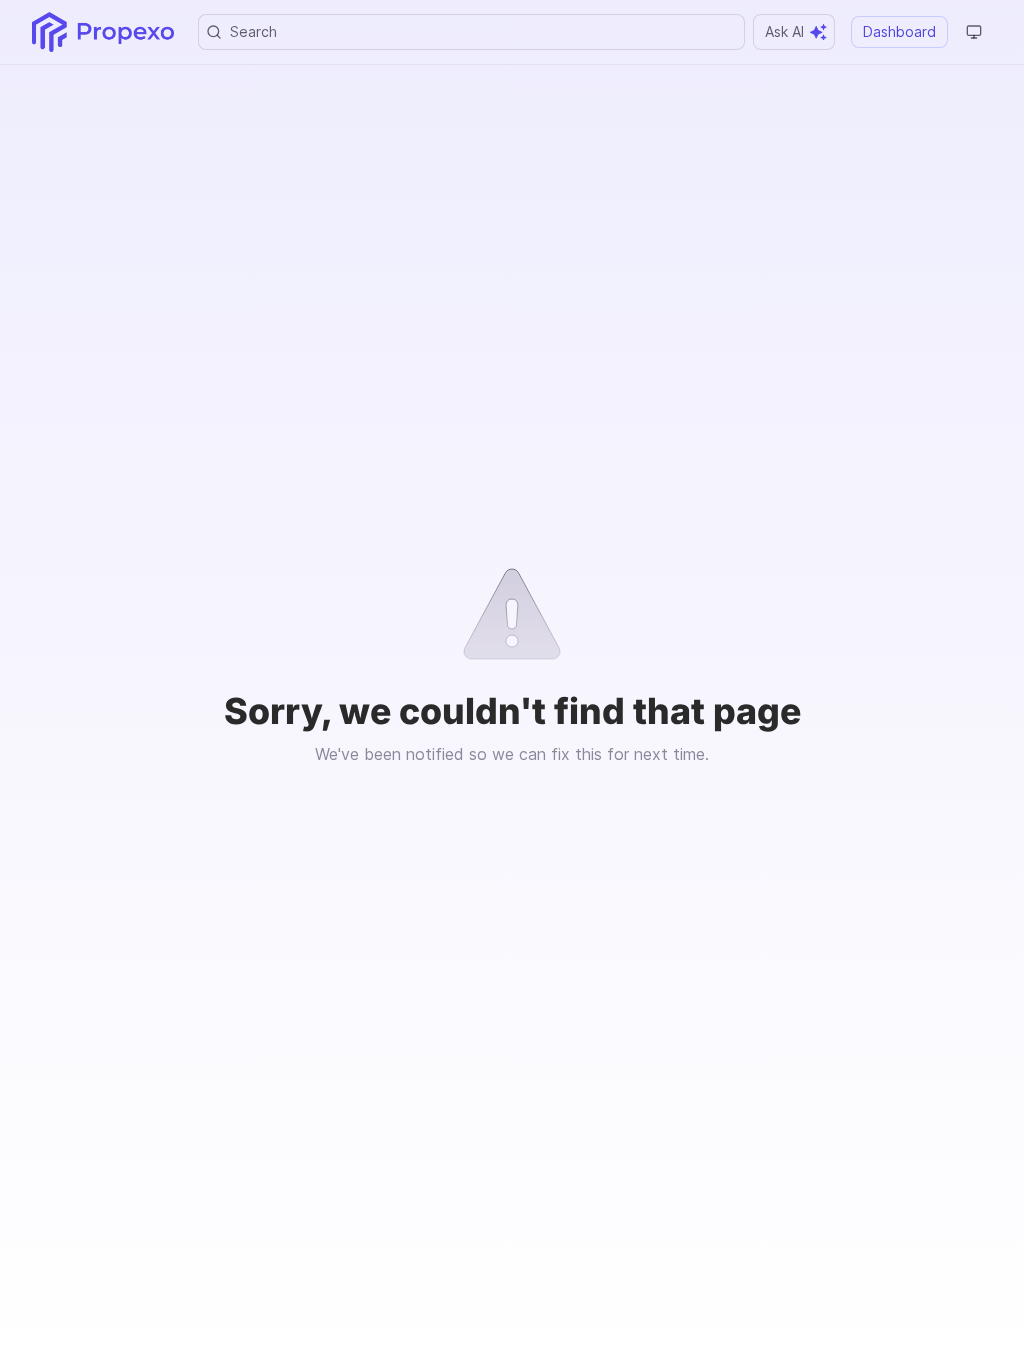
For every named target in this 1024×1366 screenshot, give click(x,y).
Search (253, 31)
